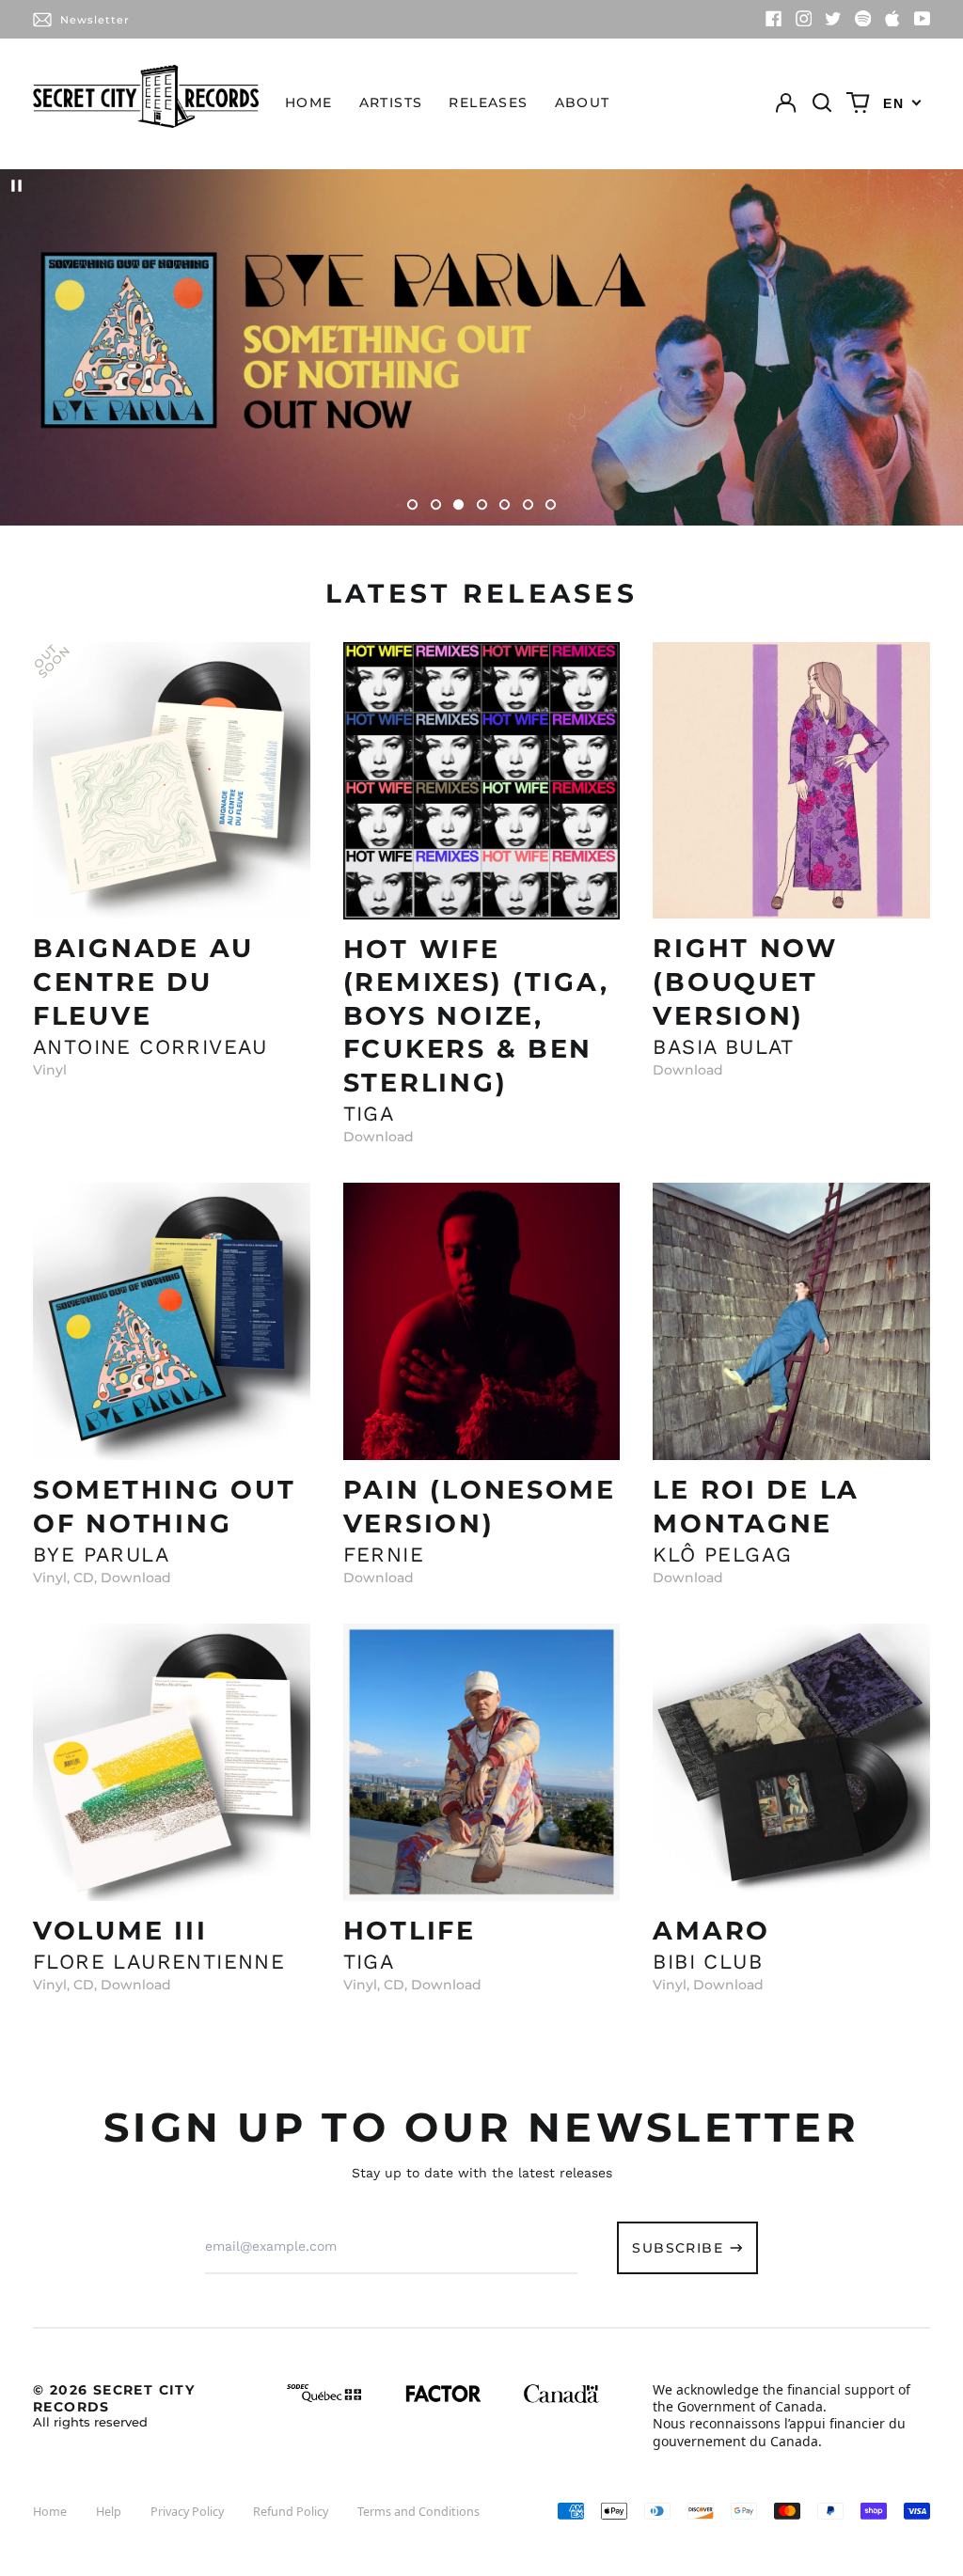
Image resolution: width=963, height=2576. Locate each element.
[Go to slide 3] (458, 504)
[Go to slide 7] (551, 504)
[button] (822, 103)
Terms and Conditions (418, 2512)
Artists (391, 102)
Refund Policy (291, 2512)
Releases (488, 102)
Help (109, 2512)
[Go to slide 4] (482, 504)
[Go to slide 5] (505, 504)
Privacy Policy (187, 2512)
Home (309, 102)
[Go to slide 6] (528, 504)
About (583, 102)
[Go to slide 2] (436, 504)
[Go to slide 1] (412, 504)
